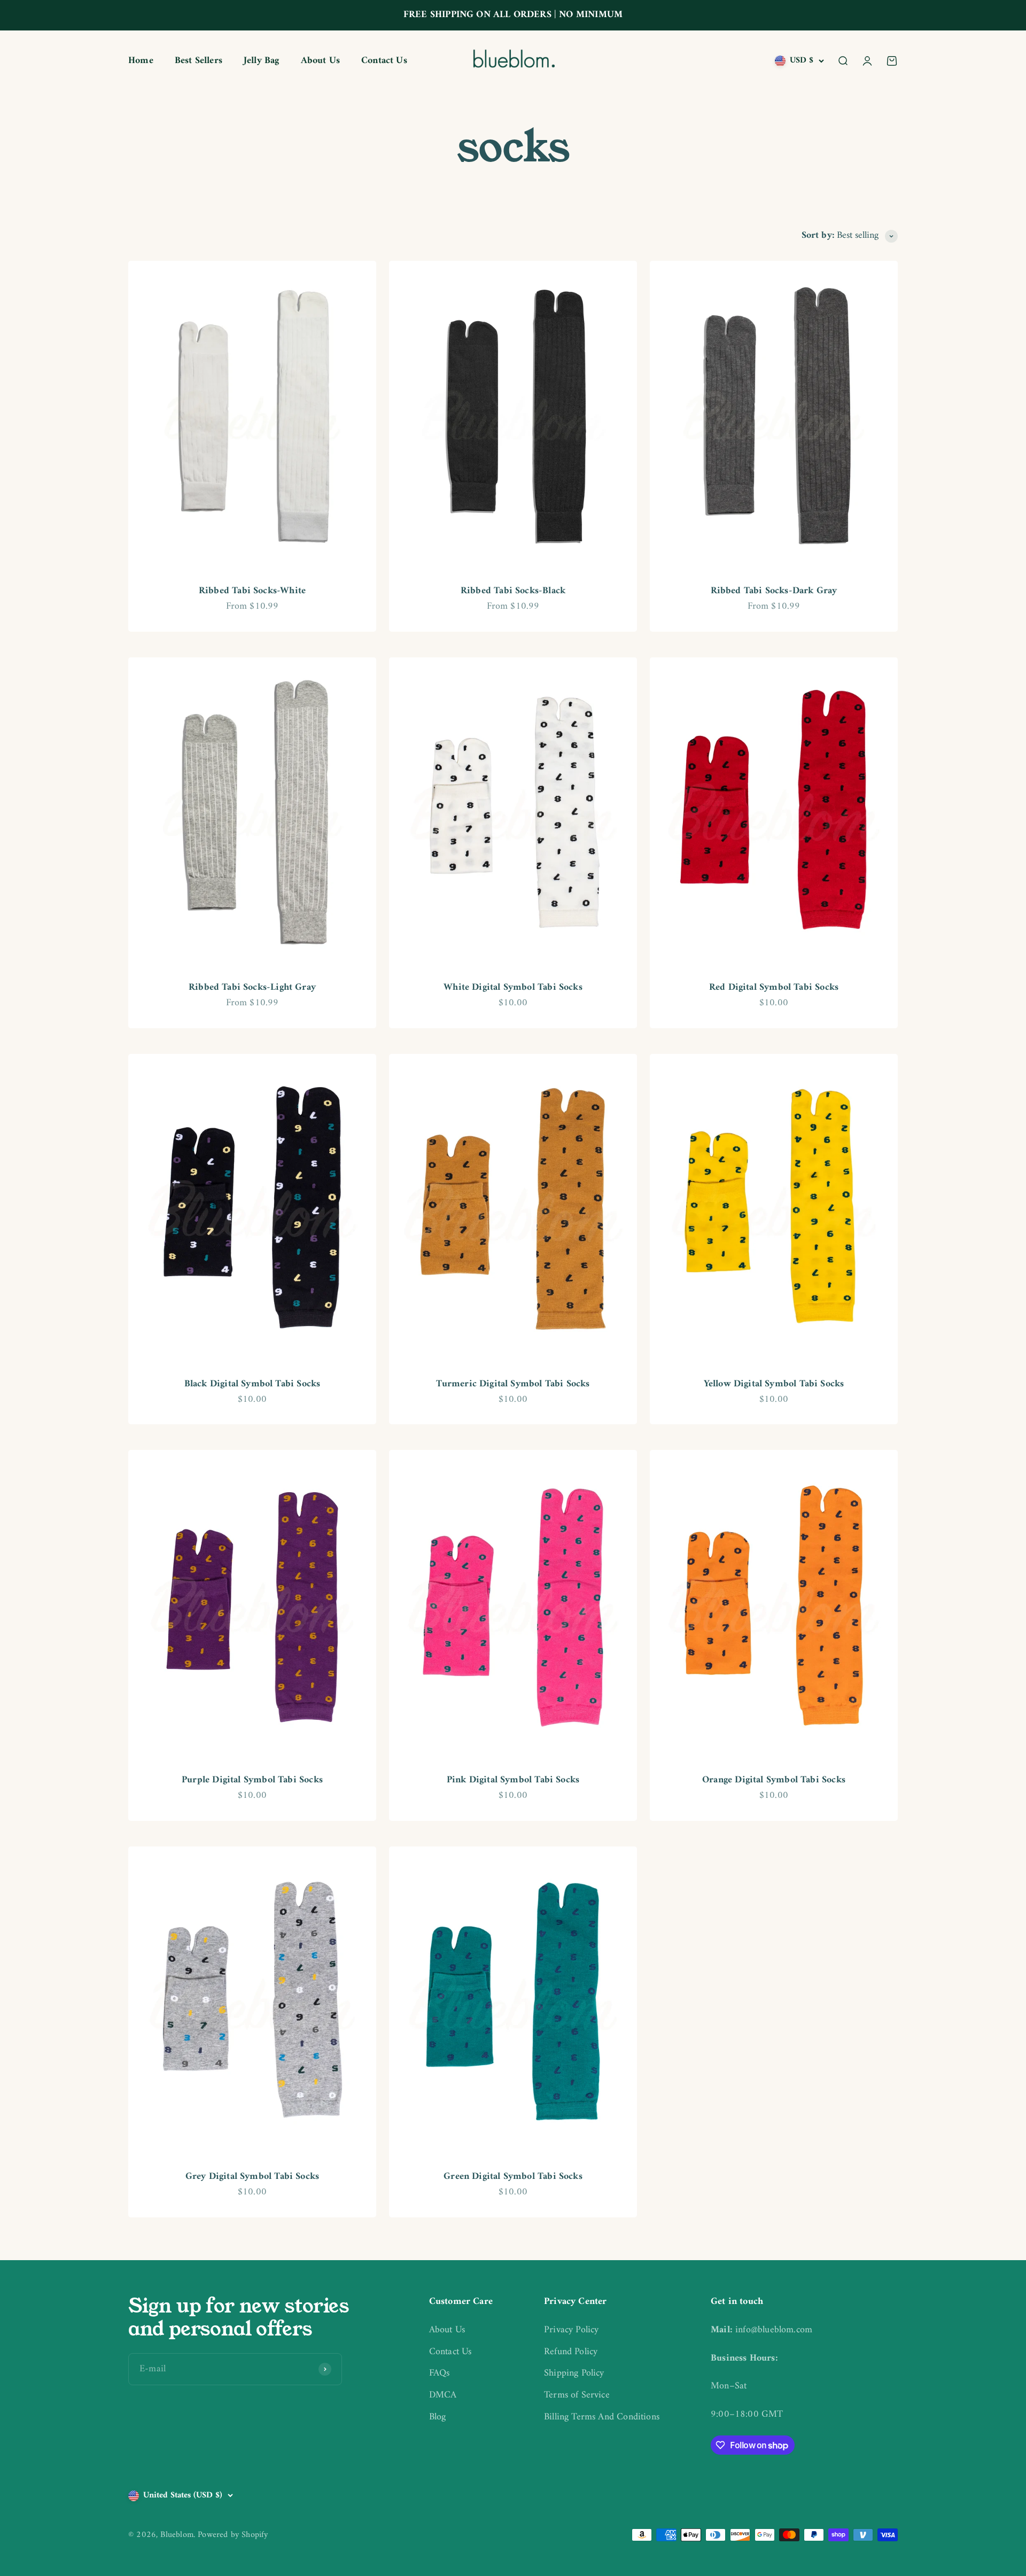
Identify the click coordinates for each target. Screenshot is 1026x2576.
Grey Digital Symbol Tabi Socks (252, 2177)
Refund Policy (571, 2352)
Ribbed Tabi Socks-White (252, 591)
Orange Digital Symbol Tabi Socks (774, 1780)
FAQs (440, 2374)
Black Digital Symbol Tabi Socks (252, 1384)
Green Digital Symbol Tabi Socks (513, 2177)
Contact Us (384, 61)
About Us (320, 61)
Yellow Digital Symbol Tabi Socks (774, 1384)
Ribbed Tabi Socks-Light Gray (252, 987)
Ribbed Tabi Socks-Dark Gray (774, 591)
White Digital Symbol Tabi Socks (513, 987)
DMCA (443, 2396)
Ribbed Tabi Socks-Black (513, 591)
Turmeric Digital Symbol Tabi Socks (513, 1384)
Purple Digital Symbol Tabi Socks (252, 1780)
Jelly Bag (262, 61)
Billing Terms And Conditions (602, 2418)
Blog (438, 2418)
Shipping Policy (574, 2374)
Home (141, 61)
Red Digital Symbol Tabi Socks (774, 987)
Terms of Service (577, 2396)
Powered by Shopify (233, 2535)
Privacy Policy (572, 2330)
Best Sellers (199, 61)
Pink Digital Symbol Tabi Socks (513, 1780)
